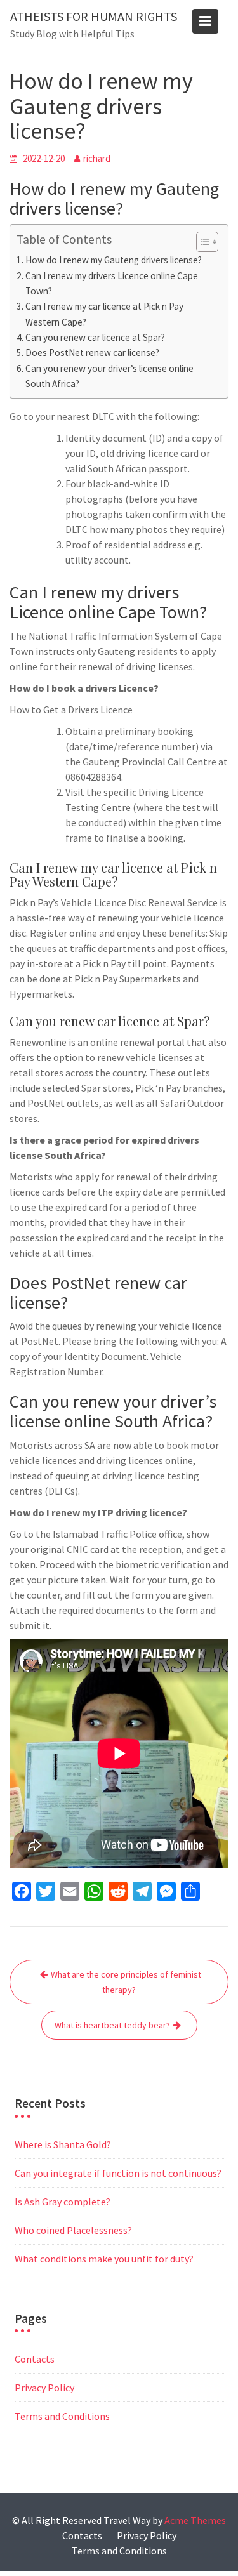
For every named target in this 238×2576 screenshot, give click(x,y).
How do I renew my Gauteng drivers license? (114, 260)
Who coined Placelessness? (73, 2230)
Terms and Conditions (62, 2416)
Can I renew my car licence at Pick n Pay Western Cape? (104, 314)
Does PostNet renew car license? (92, 353)
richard (97, 158)
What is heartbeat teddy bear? (112, 2025)
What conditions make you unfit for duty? (104, 2259)
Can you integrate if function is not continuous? (118, 2173)
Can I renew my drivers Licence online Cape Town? (112, 283)
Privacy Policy (44, 2388)
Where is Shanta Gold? (63, 2144)
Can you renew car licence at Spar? (95, 337)
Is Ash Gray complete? (63, 2202)
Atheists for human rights (94, 16)
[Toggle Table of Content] (201, 242)
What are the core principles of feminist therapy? (126, 1982)
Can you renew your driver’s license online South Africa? (109, 376)
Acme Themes (195, 2520)
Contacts (35, 2359)
